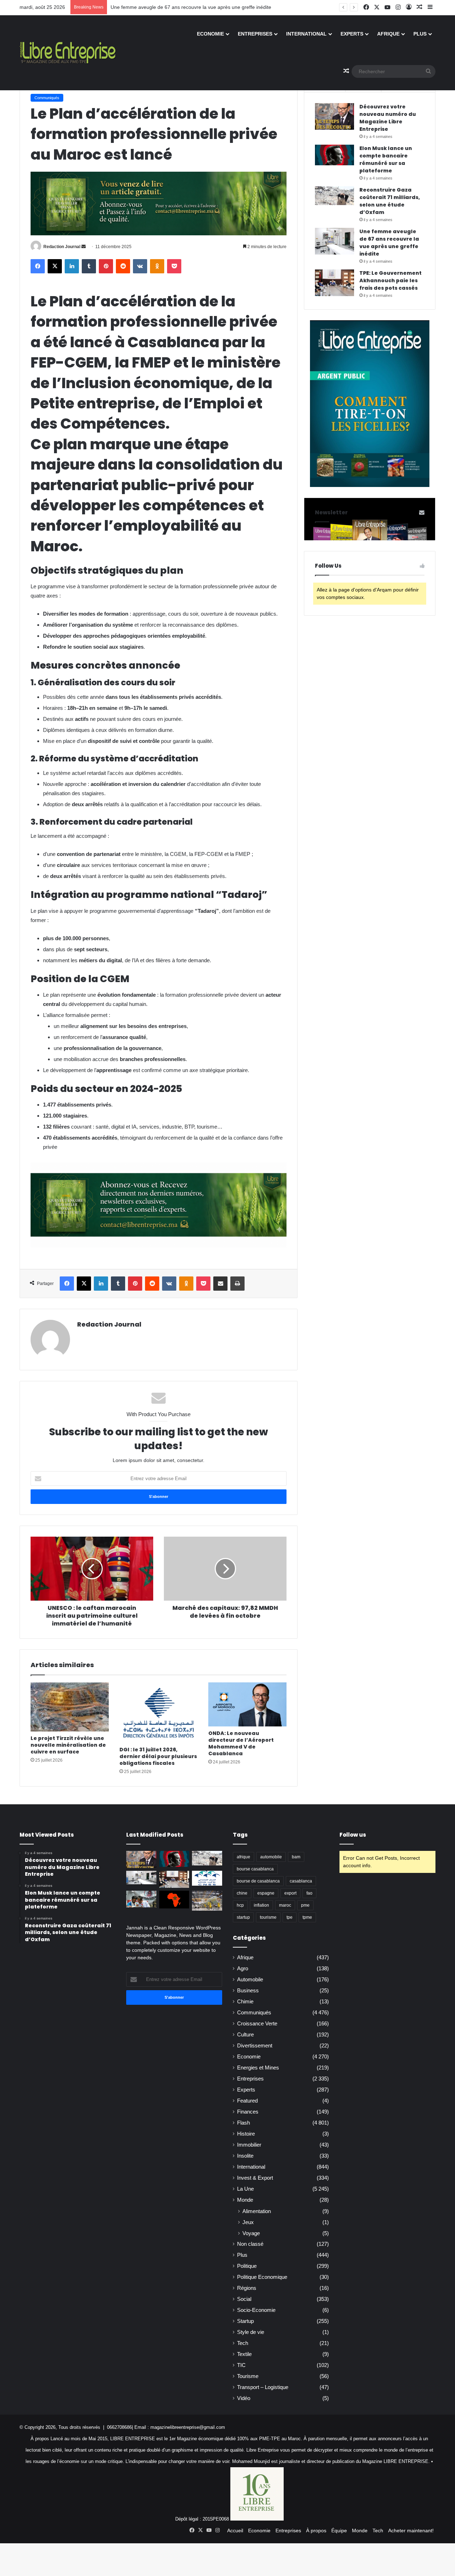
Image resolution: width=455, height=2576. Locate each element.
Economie (210, 34)
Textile (244, 2354)
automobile (271, 1857)
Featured (247, 2101)
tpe (290, 1917)
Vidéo (244, 2398)
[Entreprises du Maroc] (68, 53)
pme (305, 1905)
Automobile (250, 1980)
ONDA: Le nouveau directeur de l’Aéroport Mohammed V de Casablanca (241, 1743)
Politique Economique (262, 2277)
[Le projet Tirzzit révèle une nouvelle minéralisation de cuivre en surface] (70, 1707)
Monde (245, 2200)
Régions (247, 2288)
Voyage (251, 2233)
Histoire (246, 2134)
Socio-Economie (256, 2310)
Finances (248, 2112)
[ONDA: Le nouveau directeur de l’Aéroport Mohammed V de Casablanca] (247, 1704)
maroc (285, 1905)
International (306, 34)
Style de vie (251, 2332)
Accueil (235, 2531)
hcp (240, 1905)
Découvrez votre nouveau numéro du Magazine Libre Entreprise (388, 118)
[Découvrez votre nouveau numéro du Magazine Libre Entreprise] (334, 116)
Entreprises (255, 34)
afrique (243, 1857)
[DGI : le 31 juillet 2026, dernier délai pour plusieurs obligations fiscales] (159, 1713)
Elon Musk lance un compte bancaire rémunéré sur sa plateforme (386, 159)
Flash (243, 2123)
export (290, 1893)
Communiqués (47, 98)
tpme (307, 1917)
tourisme (268, 1917)
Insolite (245, 2156)
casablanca (301, 1881)
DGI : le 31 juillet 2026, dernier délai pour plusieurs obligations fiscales (158, 1756)
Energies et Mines (258, 2068)
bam (296, 1857)
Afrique (388, 34)
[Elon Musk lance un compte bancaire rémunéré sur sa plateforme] (334, 155)
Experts (352, 34)
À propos (316, 2531)
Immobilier (249, 2145)
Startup (245, 2321)
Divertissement (255, 2046)
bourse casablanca (255, 1869)
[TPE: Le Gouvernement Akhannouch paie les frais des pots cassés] (334, 283)
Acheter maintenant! (411, 2531)
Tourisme (248, 2376)
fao (309, 1893)
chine (242, 1893)
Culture (245, 2035)
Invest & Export (255, 2178)
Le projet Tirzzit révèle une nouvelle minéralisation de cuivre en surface (68, 1745)
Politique (247, 2266)
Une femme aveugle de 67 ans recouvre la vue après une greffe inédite (389, 243)
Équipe (339, 2531)
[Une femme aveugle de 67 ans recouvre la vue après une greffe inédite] (334, 241)
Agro (243, 1969)
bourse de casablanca (258, 1881)
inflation (261, 1905)
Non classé (250, 2244)
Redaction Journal (62, 247)
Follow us (353, 1835)
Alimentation (257, 2211)
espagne (266, 1893)
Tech (243, 2343)
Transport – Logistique (263, 2387)
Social (244, 2299)
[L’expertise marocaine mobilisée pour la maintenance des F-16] (207, 1901)
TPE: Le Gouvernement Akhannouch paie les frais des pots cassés (186, 7)
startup (243, 1917)
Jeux (248, 2222)
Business (248, 1991)
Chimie (245, 2002)
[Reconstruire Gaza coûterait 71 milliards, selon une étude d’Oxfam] (334, 196)
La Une (245, 2189)
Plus (420, 34)
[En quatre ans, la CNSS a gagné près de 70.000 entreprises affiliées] (207, 1878)
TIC (241, 2365)
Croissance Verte (257, 2024)
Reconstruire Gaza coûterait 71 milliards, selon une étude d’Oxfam (390, 201)
